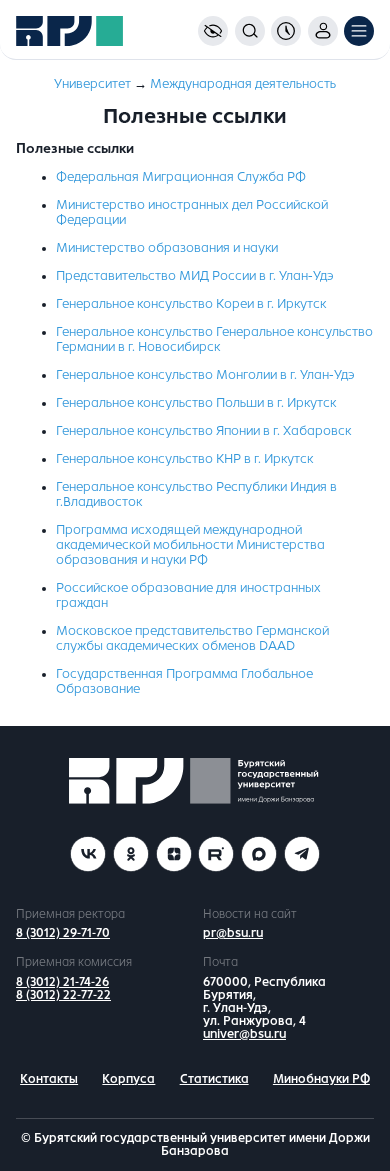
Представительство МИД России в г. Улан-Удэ (195, 276)
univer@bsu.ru (244, 1034)
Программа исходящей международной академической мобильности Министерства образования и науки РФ (190, 545)
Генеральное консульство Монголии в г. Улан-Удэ (205, 375)
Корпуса (128, 1079)
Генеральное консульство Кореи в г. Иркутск (191, 304)
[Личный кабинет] (323, 31)
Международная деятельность (243, 84)
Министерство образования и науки (167, 248)
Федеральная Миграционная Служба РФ (181, 177)
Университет (92, 84)
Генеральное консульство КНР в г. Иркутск (184, 459)
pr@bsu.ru (233, 933)
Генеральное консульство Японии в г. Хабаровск (203, 431)
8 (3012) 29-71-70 (63, 933)
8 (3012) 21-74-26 (62, 982)
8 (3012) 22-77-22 (63, 995)
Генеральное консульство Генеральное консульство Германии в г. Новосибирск (214, 339)
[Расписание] (286, 31)
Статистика (214, 1079)
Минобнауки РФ (321, 1079)
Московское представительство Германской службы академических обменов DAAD (192, 638)
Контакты (49, 1079)
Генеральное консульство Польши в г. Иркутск (196, 403)
